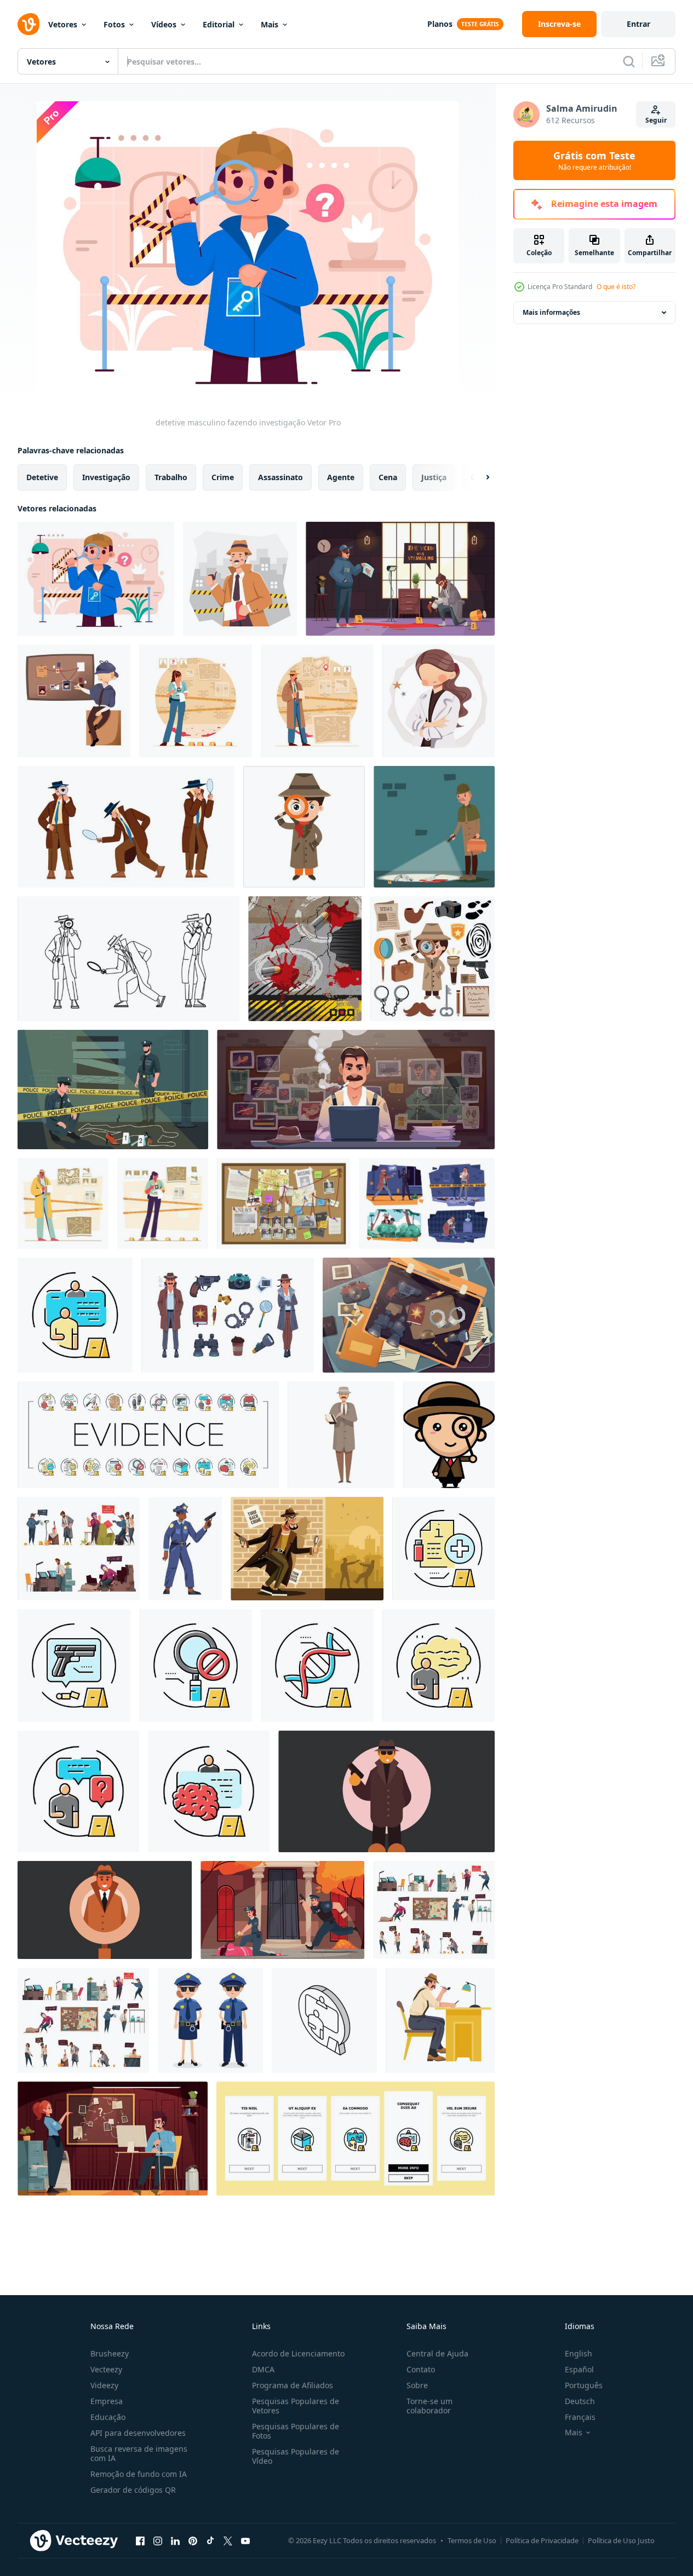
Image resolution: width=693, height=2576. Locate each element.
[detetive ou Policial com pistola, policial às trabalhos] (185, 1549)
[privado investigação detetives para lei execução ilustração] (386, 1791)
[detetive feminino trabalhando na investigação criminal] (196, 701)
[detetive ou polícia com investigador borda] (74, 701)
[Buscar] (629, 61)
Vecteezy (106, 2369)
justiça (434, 477)
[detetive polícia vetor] (126, 827)
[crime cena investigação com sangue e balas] (305, 959)
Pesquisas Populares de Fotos (296, 2431)
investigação (106, 477)
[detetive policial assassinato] (63, 1203)
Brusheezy (110, 2353)
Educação (108, 2417)
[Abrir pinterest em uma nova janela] (193, 2540)
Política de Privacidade (542, 2540)
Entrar (638, 24)
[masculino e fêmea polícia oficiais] (210, 2020)
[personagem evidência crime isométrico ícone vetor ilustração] (324, 2020)
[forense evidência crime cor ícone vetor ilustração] (317, 1666)
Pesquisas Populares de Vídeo (296, 2456)
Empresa (107, 2401)
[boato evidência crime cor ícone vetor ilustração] (439, 1666)
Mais (270, 24)
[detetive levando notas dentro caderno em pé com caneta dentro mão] (341, 1435)
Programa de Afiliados (293, 2385)
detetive (42, 477)
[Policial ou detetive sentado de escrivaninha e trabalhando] (440, 2020)
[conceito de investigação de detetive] (317, 701)
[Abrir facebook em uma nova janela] (140, 2540)
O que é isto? (616, 287)
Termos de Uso (472, 2540)
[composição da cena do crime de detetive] (400, 579)
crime (223, 477)
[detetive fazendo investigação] (240, 579)
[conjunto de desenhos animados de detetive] (434, 1910)
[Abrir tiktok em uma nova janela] (210, 2540)
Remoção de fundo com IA (139, 2474)
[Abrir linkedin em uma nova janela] (175, 2540)
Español (579, 2369)
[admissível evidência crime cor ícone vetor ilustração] (443, 1549)
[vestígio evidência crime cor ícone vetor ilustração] (74, 1666)
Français (580, 2417)
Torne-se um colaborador (429, 2406)
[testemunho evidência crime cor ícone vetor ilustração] (78, 1791)
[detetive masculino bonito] (449, 1435)
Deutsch (580, 2401)
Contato (421, 2369)
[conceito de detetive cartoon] (79, 1549)
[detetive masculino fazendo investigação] (96, 579)
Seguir (656, 120)
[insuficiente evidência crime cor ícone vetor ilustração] (196, 1666)
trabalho (171, 477)
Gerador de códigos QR (133, 2490)
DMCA (263, 2369)
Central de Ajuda (437, 2353)
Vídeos (164, 24)
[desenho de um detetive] (304, 827)
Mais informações (551, 312)
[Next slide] (478, 477)
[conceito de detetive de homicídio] (163, 1203)
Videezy (104, 2385)
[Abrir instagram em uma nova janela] (158, 2540)
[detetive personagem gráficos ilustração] (307, 1549)
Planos (440, 24)
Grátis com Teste (594, 160)
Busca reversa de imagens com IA (139, 2453)
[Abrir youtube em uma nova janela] (245, 2540)
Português (584, 2385)
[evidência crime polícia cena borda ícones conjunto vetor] (148, 1435)
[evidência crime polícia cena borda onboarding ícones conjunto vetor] (356, 2139)
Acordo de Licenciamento (298, 2353)
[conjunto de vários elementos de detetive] (433, 959)
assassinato (280, 477)
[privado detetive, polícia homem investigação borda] (283, 1203)
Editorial (219, 24)
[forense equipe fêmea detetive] (439, 701)
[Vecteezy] (28, 24)
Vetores (63, 24)
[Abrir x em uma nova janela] (228, 2540)
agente (341, 477)
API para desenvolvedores (138, 2433)
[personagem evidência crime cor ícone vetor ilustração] (75, 1315)
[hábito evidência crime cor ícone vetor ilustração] (209, 1791)
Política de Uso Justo (621, 2540)
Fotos (114, 24)
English (579, 2353)
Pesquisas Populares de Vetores (296, 2406)
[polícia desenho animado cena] (282, 1910)
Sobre (417, 2385)
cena (388, 477)
